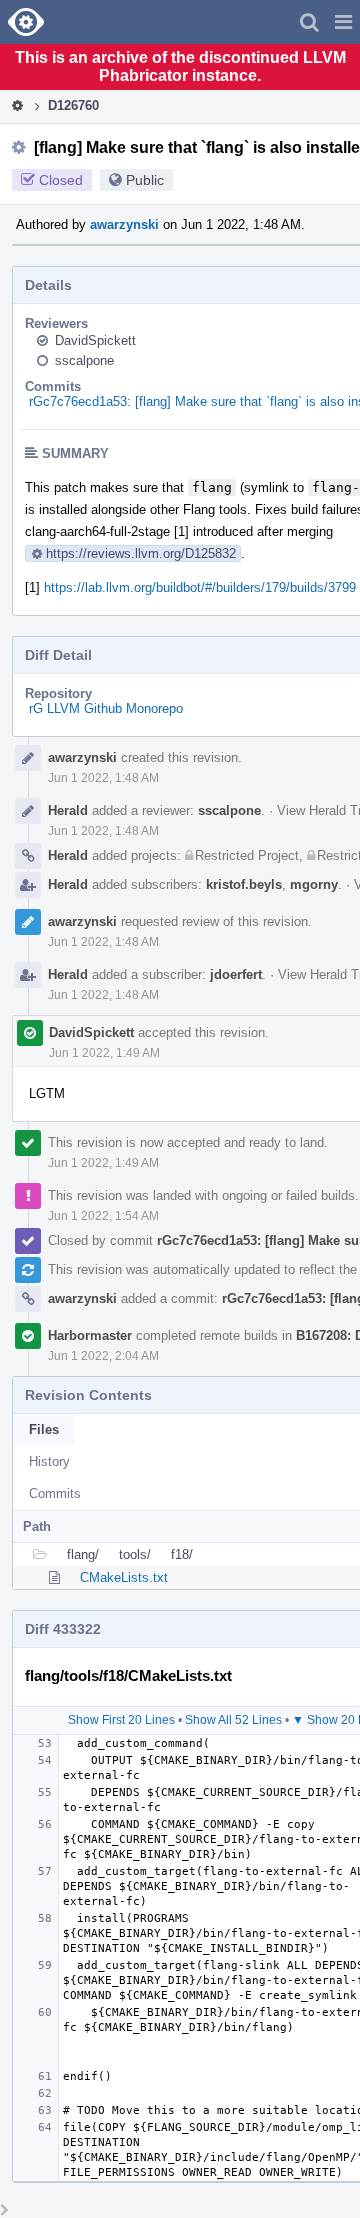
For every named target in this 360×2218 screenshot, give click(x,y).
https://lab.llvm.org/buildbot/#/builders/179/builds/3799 (200, 587)
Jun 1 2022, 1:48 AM (103, 778)
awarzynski (124, 224)
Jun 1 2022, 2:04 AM (103, 1356)
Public (145, 180)
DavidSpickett (95, 340)
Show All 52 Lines (233, 1720)
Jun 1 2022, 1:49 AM (104, 1053)
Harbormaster (90, 1335)
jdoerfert (236, 974)
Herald (68, 810)
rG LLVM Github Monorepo (106, 708)
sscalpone (84, 360)
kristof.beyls (244, 884)
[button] (343, 22)
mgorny (314, 884)
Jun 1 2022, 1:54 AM (103, 1216)
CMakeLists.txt (124, 1577)
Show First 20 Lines (121, 1720)
